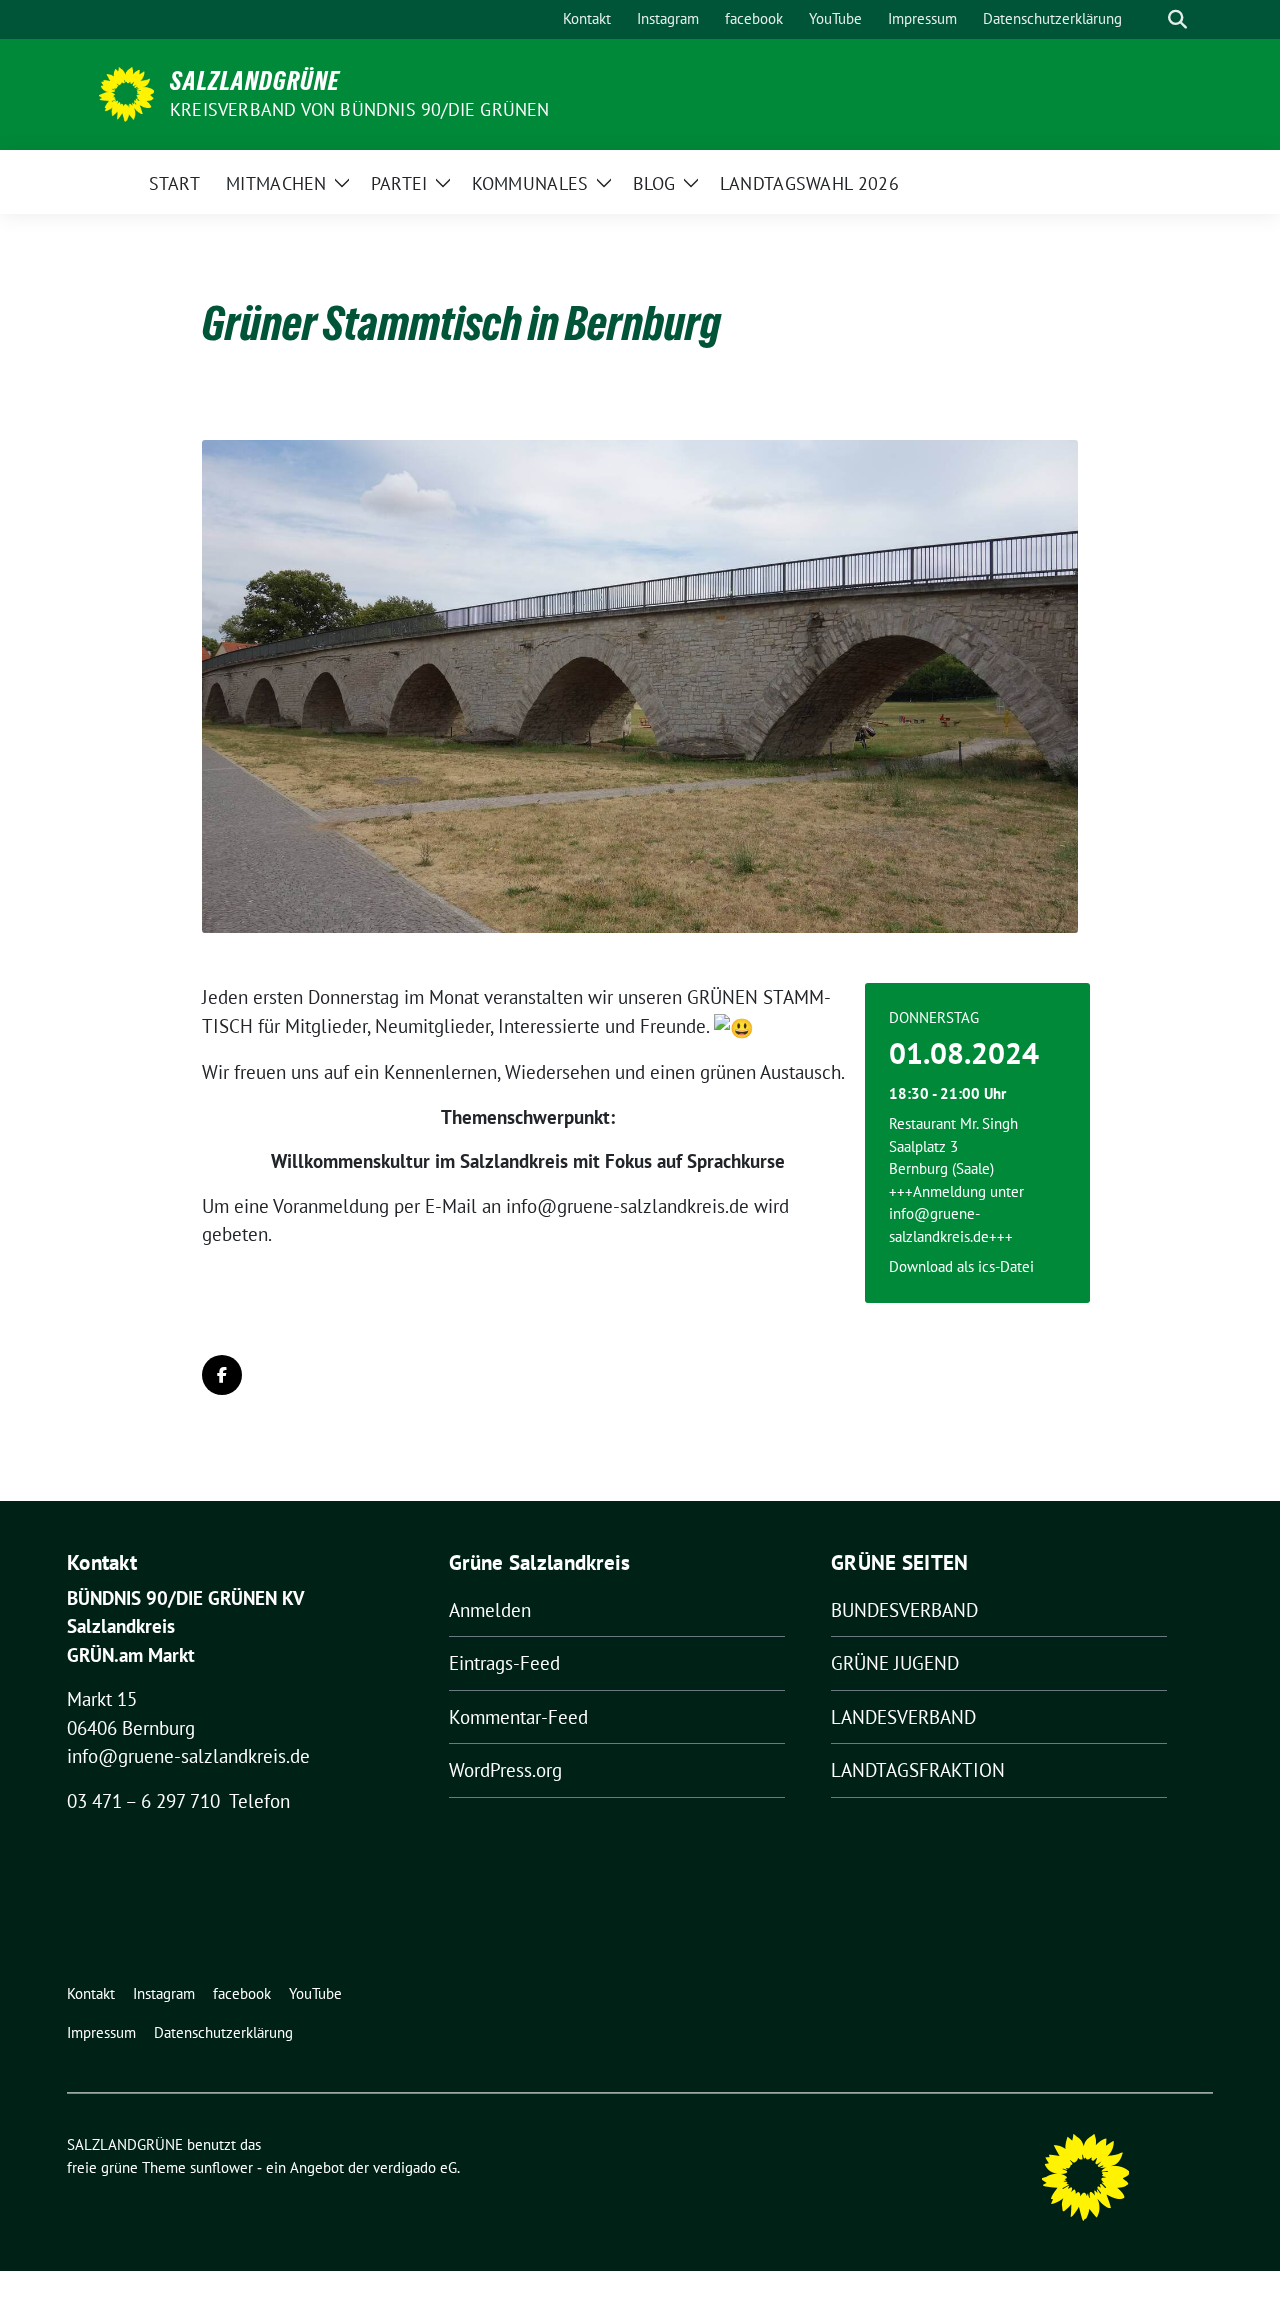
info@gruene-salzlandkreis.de (188, 1756)
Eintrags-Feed (504, 1663)
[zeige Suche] (1177, 19)
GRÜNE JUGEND (895, 1663)
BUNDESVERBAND (904, 1610)
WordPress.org (505, 1770)
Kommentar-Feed (518, 1717)
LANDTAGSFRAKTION (918, 1770)
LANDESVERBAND (903, 1717)
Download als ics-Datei (961, 1266)
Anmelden (490, 1610)
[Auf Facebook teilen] (222, 1375)
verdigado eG (415, 2167)
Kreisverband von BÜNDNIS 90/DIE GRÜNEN (360, 109)
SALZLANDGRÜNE (255, 81)
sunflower (221, 2167)
